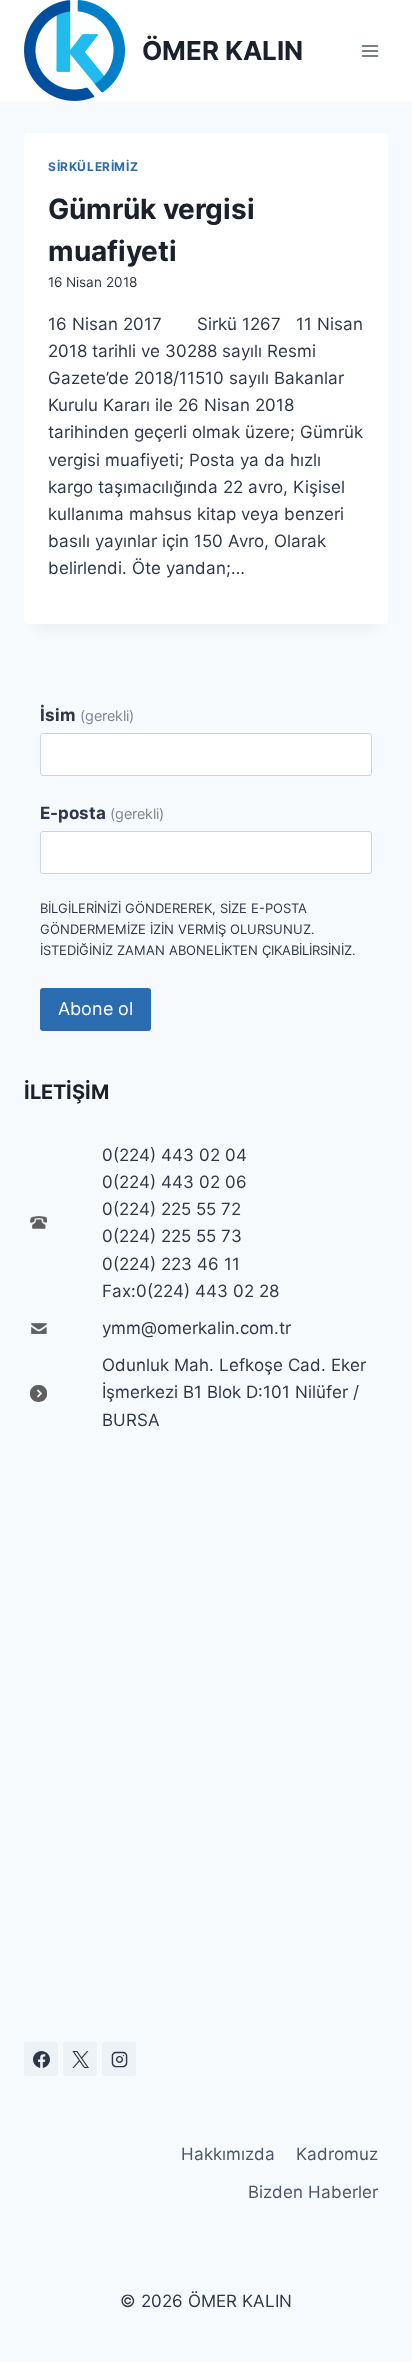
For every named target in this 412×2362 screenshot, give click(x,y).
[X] (80, 2059)
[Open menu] (369, 50)
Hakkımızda (228, 2154)
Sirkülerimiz (93, 166)
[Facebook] (41, 2059)
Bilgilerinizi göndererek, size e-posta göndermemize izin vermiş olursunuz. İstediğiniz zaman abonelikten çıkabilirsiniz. (198, 929)
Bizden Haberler (313, 2192)
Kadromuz (337, 2154)
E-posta (102, 813)
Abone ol (95, 1008)
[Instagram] (119, 2059)
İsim (87, 715)
